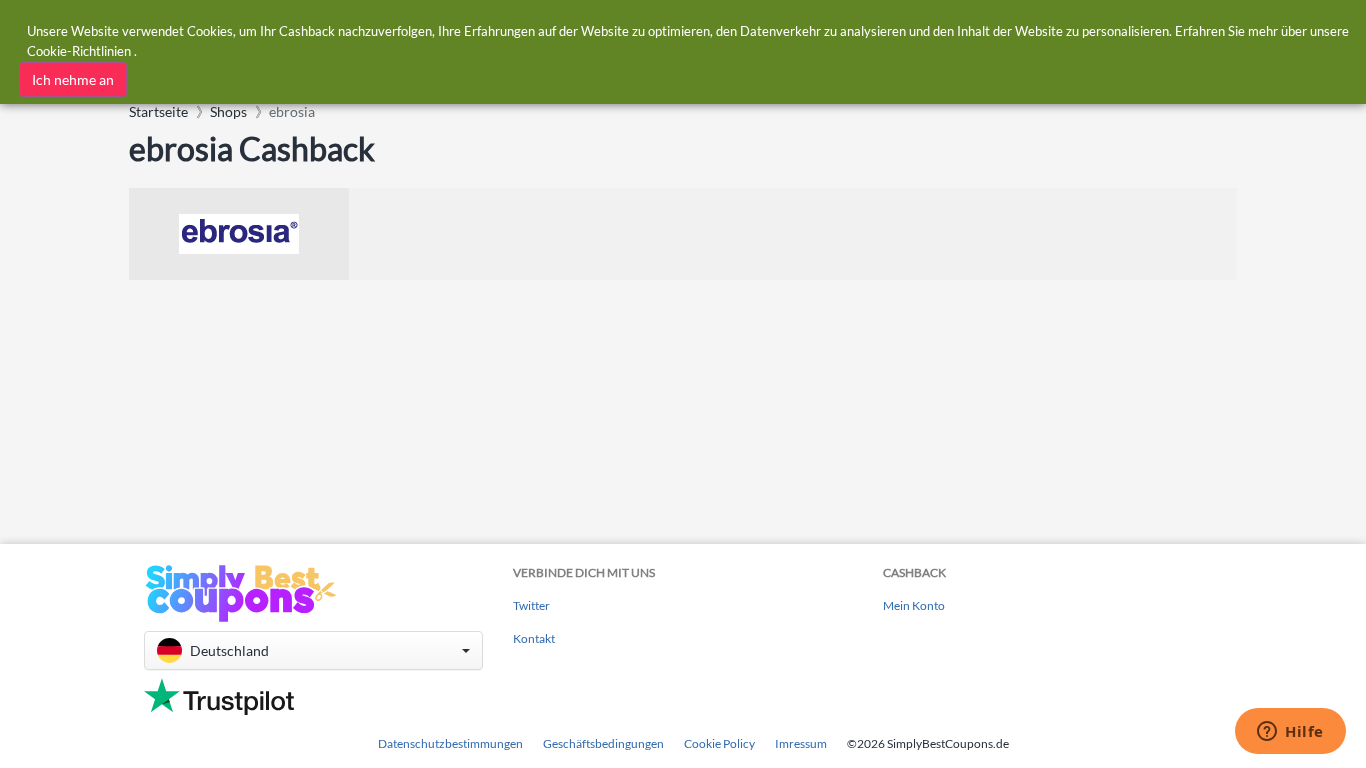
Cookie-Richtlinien (79, 51)
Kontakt (534, 638)
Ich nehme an (73, 79)
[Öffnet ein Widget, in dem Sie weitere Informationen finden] (1290, 733)
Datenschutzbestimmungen (450, 743)
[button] (313, 650)
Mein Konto (914, 605)
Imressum (801, 743)
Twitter (531, 605)
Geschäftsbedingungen (603, 743)
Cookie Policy (719, 743)
